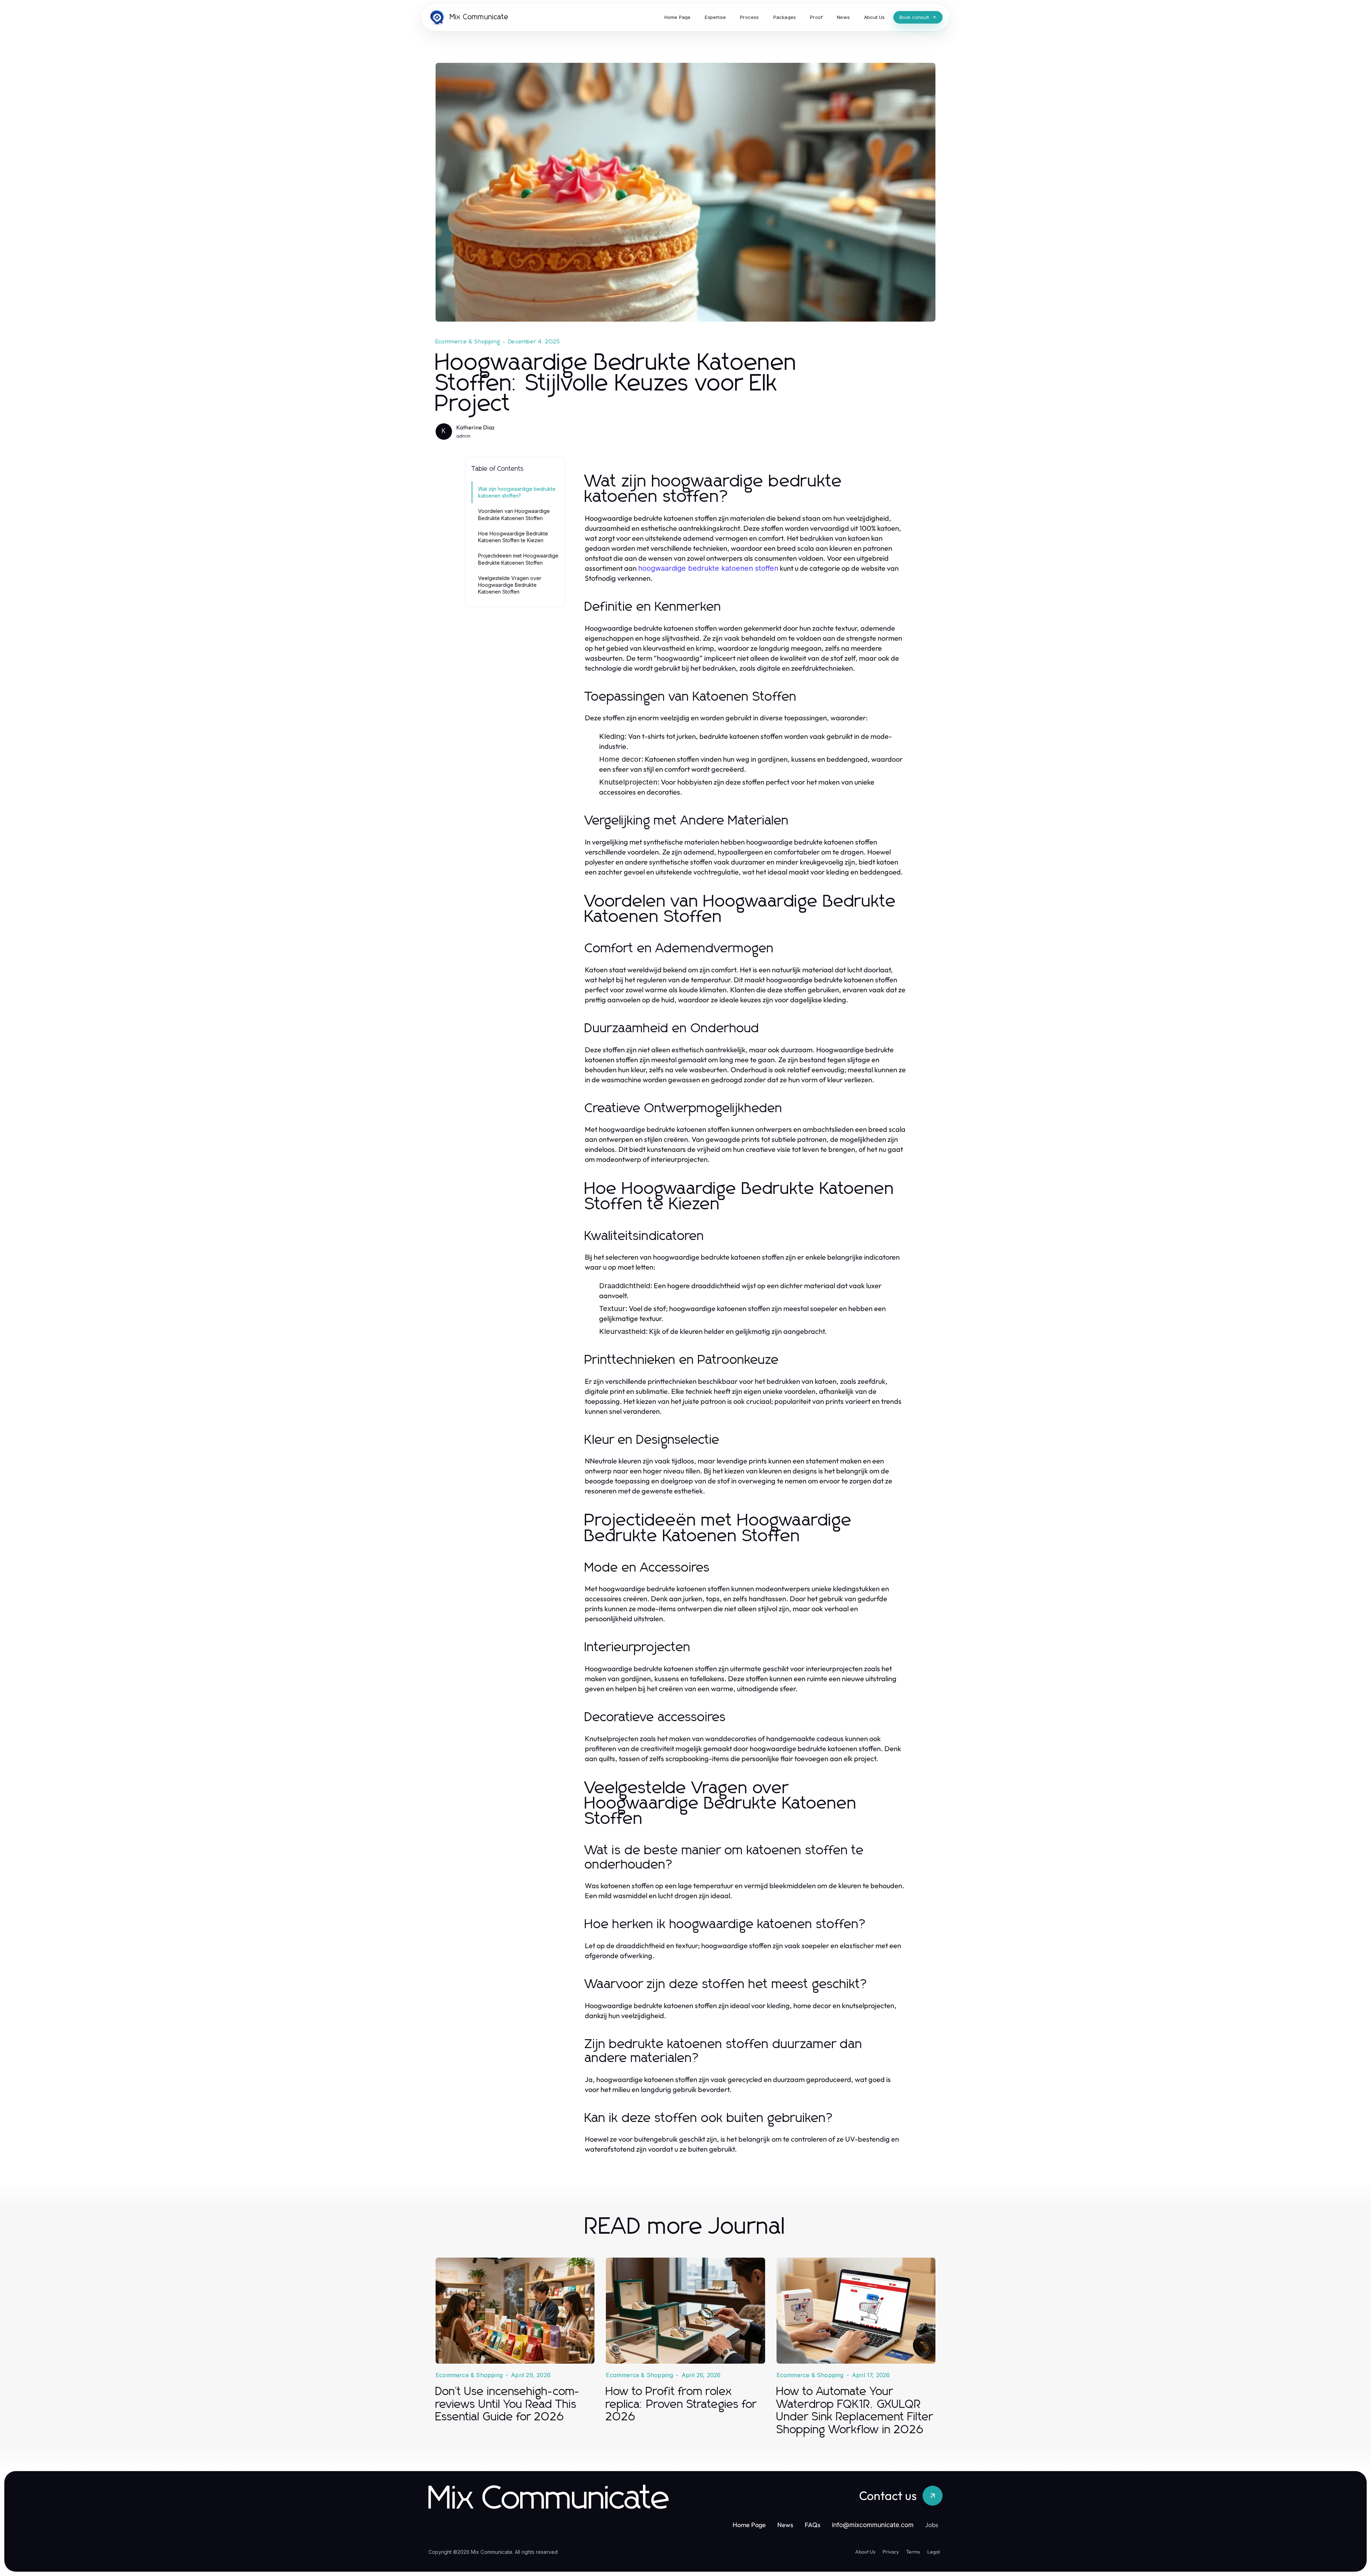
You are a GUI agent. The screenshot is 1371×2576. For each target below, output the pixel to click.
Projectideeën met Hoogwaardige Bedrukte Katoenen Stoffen (518, 559)
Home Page (749, 2525)
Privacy (891, 2552)
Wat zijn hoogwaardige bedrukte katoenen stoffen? (517, 492)
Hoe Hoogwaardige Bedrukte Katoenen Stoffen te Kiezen (513, 537)
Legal (933, 2552)
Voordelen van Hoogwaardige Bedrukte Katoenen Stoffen (514, 514)
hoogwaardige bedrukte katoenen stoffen (708, 568)
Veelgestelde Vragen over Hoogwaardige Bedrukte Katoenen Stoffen (510, 585)
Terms (913, 2552)
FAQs (813, 2525)
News (785, 2525)
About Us (865, 2552)
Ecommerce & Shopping (468, 342)
